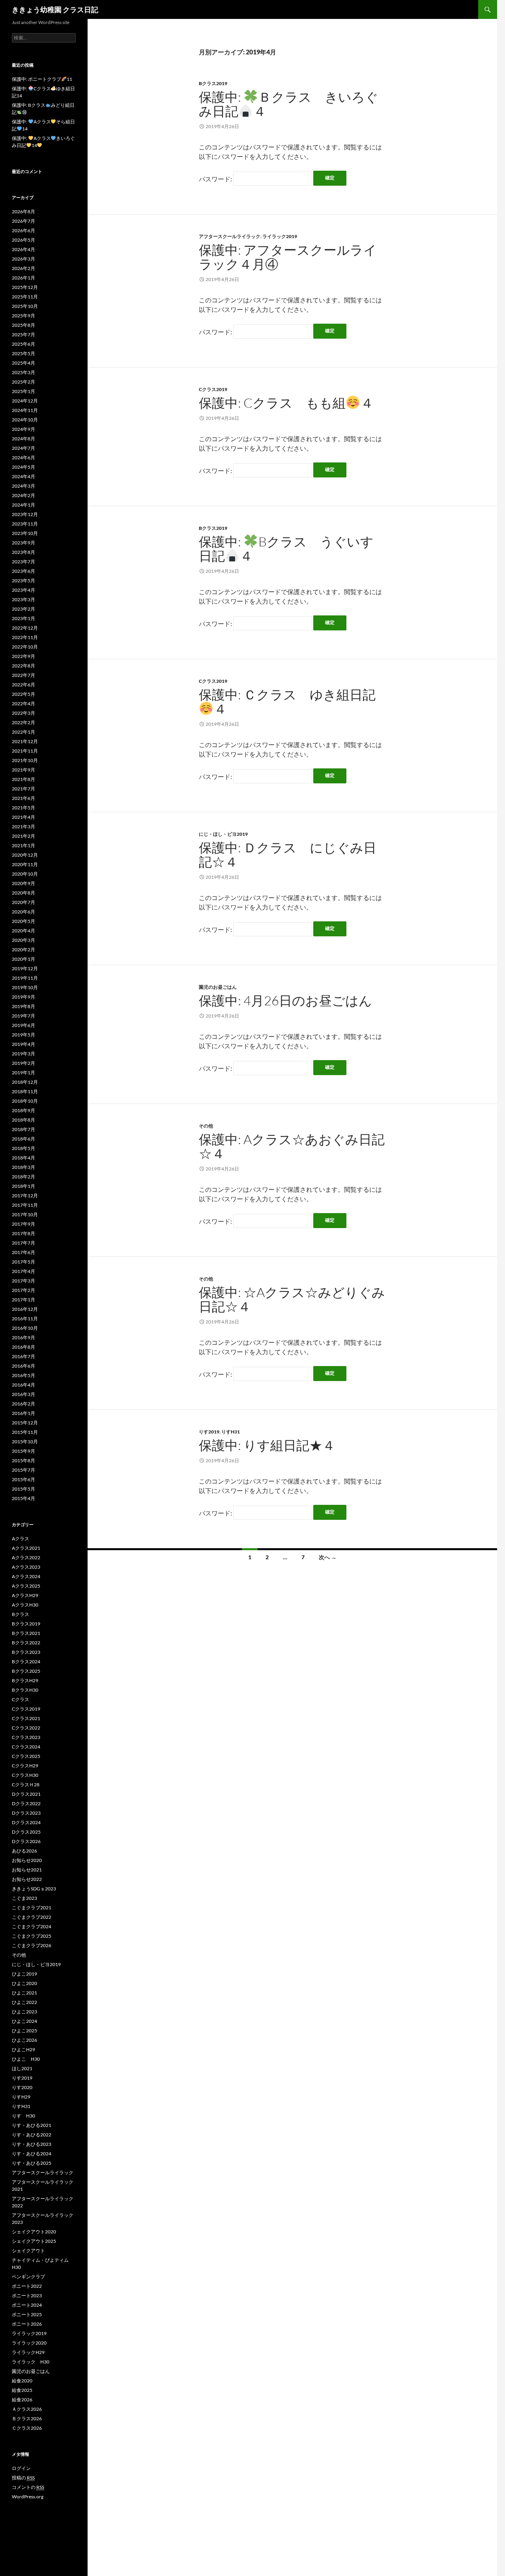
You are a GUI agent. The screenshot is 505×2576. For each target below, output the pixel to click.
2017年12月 (25, 1196)
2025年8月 (23, 325)
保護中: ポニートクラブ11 (42, 79)
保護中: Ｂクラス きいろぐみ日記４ (289, 104)
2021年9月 (23, 770)
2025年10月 (25, 306)
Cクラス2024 (26, 1747)
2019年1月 (23, 1073)
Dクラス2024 (26, 1822)
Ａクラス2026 (27, 2409)
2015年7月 (23, 1470)
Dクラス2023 (26, 1813)
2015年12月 (25, 1423)
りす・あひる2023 (32, 2144)
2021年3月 (23, 827)
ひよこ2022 (24, 2002)
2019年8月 (23, 1006)
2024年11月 (25, 410)
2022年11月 (25, 637)
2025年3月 (23, 372)
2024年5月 (23, 467)
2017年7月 (23, 1243)
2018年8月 (23, 1120)
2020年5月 (23, 921)
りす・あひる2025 (32, 2163)
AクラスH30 (25, 1605)
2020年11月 (25, 864)
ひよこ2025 (24, 2031)
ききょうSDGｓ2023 (34, 1889)
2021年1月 (23, 845)
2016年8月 (23, 1347)
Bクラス (21, 1614)
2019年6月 (23, 1025)
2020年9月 (23, 883)
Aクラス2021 (26, 1548)
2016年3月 (23, 1394)
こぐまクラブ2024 (32, 1926)
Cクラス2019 (213, 389)
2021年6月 (23, 798)
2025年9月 (23, 316)
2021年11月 (25, 751)
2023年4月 (23, 590)
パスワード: (216, 179)
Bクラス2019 (213, 83)
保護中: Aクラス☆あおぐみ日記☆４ (292, 1146)
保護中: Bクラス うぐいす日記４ (286, 549)
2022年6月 (23, 685)
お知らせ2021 (27, 1870)
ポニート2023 (27, 2295)
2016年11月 (25, 1319)
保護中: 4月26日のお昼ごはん (285, 1000)
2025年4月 (23, 363)
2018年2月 (23, 1177)
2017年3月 (23, 1281)
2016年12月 (25, 1309)
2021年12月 (25, 741)
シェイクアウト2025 (34, 2241)
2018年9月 (23, 1110)
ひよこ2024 (24, 2021)
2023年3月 (23, 599)
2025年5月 (23, 353)
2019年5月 (23, 1035)
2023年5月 (23, 581)
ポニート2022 (27, 2286)
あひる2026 (24, 1851)
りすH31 (231, 1432)
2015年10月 (25, 1442)
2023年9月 (23, 543)
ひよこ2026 (24, 2040)
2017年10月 (25, 1214)
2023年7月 (23, 562)
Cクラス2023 (26, 1737)
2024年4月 (23, 476)
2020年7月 (23, 902)
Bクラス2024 (26, 1662)
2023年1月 (23, 618)
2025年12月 (25, 287)
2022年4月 (23, 704)
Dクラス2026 (26, 1841)
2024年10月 (25, 420)
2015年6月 (23, 1479)
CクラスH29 (25, 1766)
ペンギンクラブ (28, 2277)
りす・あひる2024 (32, 2154)
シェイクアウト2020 (34, 2232)
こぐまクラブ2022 (32, 1917)
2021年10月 (25, 760)
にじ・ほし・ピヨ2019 (223, 834)
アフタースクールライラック (230, 236)
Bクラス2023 (26, 1652)
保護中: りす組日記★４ (267, 1445)
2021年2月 (23, 836)
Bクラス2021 (26, 1633)
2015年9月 (23, 1451)
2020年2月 (23, 950)
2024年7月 (23, 448)
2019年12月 (25, 968)
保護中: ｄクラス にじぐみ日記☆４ (288, 855)
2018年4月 (23, 1158)
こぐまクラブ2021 (32, 1908)
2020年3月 (23, 940)
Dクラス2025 (26, 1832)
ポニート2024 (27, 2305)
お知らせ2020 (27, 1860)
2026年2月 (23, 268)
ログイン (21, 2468)
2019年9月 (23, 997)
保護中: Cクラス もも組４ (286, 403)
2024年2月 (23, 495)
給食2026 (22, 2400)
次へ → (328, 1557)
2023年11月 (25, 524)
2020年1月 (23, 959)
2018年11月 (25, 1091)
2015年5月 (23, 1489)
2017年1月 (23, 1300)
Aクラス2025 (26, 1586)
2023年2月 (23, 609)
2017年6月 (23, 1252)
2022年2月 (23, 722)
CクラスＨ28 (26, 1785)
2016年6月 (23, 1366)
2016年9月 (23, 1337)
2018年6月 (23, 1139)
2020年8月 (23, 893)
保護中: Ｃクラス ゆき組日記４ (287, 702)
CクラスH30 (25, 1775)
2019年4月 (23, 1044)
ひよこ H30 (26, 2059)
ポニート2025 (27, 2314)
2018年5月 (23, 1148)
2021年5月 (23, 808)
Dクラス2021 (26, 1794)
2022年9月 (23, 656)
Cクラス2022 (26, 1728)
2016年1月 (23, 1413)
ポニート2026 (27, 2324)
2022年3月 (23, 713)
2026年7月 (23, 221)
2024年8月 (23, 439)
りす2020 (22, 2087)
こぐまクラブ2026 (32, 1945)
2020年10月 (25, 874)
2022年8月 (23, 666)
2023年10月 (25, 533)
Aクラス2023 (26, 1567)
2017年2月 (23, 1290)
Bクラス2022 (26, 1643)
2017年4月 (23, 1271)
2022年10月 (25, 647)
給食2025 (22, 2390)
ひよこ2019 (24, 1974)
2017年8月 (23, 1233)
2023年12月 (25, 514)
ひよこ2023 (24, 2012)
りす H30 (23, 2116)
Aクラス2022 (26, 1557)
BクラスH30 (25, 1690)
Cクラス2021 (26, 1718)
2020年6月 (23, 912)
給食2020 (22, 2381)
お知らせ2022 (27, 1879)
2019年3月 (23, 1054)
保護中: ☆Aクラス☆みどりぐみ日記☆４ (292, 1299)
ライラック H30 (31, 2362)
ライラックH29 (28, 2352)
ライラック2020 (29, 2343)
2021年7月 (23, 789)
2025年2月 (23, 382)
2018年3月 (23, 1167)
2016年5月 (23, 1375)
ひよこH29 (23, 2049)
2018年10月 (25, 1101)
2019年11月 (25, 978)
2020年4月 (23, 931)
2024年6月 (23, 458)
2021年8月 (23, 779)
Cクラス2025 (26, 1756)
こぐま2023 (24, 1898)
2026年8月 (23, 212)
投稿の (23, 2478)
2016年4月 (23, 1385)
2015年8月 (23, 1460)
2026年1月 (23, 278)
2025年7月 (23, 335)
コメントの (28, 2487)
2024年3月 (23, 486)
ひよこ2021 (24, 1993)
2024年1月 (23, 505)
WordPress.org (28, 2497)
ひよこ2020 (24, 1983)
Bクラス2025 (26, 1671)
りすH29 (21, 2097)
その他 (206, 1126)
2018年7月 (23, 1129)
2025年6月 (23, 344)
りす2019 (209, 1432)
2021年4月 (23, 817)
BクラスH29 (25, 1680)
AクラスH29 (25, 1595)
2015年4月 (23, 1498)
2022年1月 (23, 732)
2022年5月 (23, 694)
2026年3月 (23, 259)
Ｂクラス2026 (27, 2418)
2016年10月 (25, 1328)
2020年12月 (25, 855)
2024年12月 (25, 401)
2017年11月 (25, 1205)
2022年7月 (23, 675)
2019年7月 (23, 1016)
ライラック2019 (280, 236)
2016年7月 (23, 1356)
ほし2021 (22, 2068)
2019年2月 (23, 1063)
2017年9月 (23, 1224)
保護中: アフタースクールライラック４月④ (288, 257)
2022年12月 (25, 628)
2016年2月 (23, 1404)
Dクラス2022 (26, 1803)
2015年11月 (25, 1432)
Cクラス (21, 1699)
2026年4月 (23, 249)
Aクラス (21, 1539)
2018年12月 (25, 1082)
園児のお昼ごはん (218, 987)
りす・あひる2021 (32, 2125)
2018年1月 (23, 1186)
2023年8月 (23, 552)
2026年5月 (23, 240)
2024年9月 (23, 429)
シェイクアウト (31, 2251)
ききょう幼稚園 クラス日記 (55, 9)
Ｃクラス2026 (27, 2428)
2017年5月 (23, 1262)
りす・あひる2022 (32, 2135)
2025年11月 (25, 297)
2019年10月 (25, 987)
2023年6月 (23, 571)
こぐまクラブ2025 (32, 1936)
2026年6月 (23, 230)
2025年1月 (23, 391)
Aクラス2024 (26, 1576)
